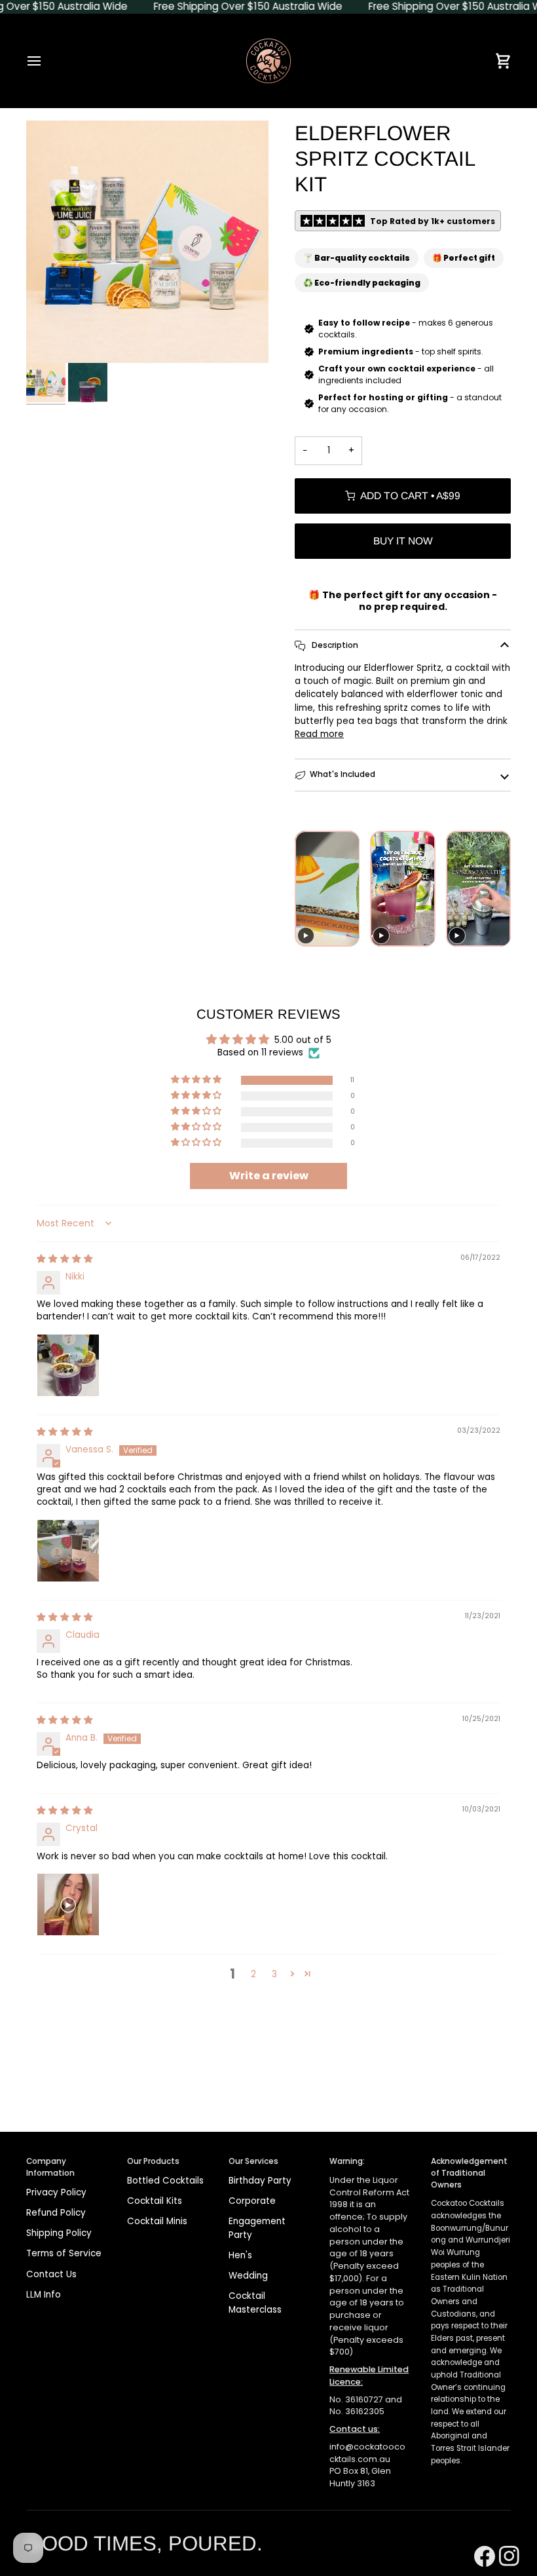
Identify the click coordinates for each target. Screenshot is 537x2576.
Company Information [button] (50, 2167)
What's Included (343, 774)
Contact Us (51, 2274)
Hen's (240, 2255)
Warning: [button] (347, 2161)
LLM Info (44, 2295)
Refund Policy (56, 2213)
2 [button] (253, 1974)
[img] (65, 1259)
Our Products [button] (153, 2161)
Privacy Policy (56, 2192)
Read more (319, 734)
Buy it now (403, 541)
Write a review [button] (269, 1176)
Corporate (252, 2201)
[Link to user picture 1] (68, 1365)
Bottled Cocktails (165, 2181)
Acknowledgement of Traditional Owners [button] (469, 2173)
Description (334, 645)
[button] (197, 1080)
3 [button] (274, 1974)
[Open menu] (46, 61)
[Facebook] (480, 2540)
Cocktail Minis (157, 2221)
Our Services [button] (253, 2161)
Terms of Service (64, 2253)
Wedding (248, 2276)
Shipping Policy (59, 2233)
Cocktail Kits (155, 2201)
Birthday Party (260, 2181)
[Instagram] (505, 2540)
